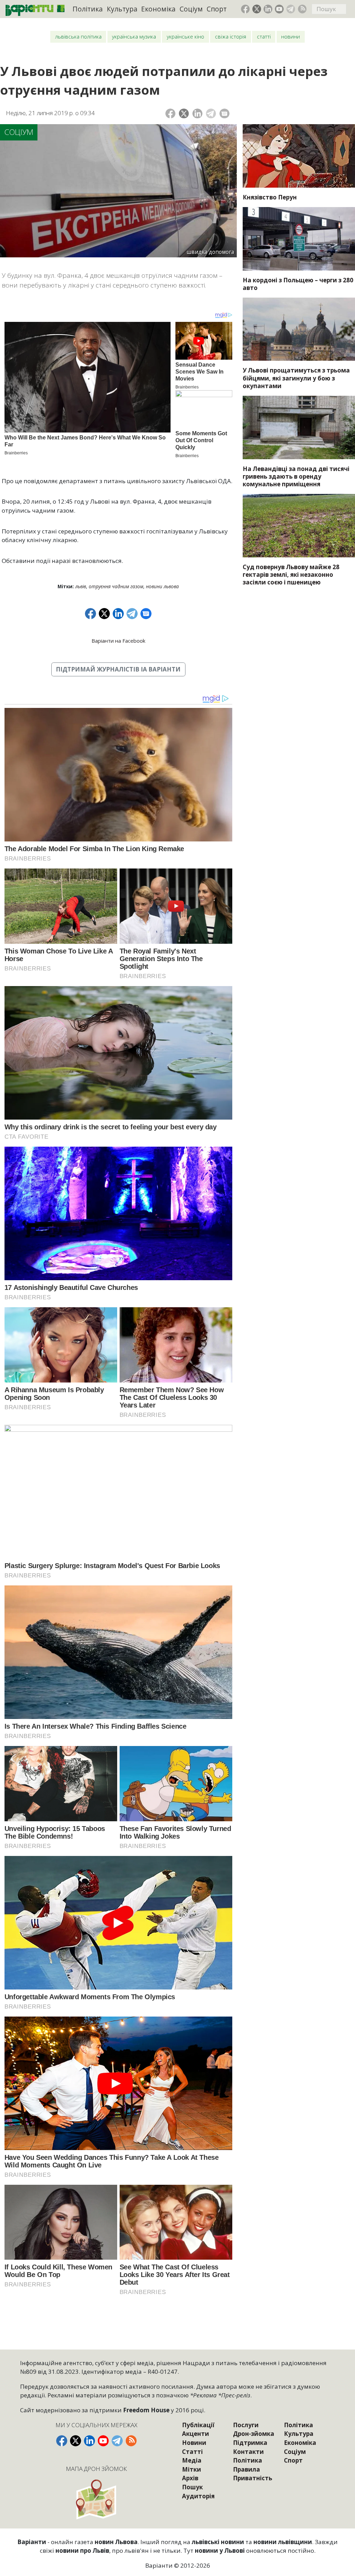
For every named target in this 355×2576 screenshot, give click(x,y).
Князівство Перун (270, 197)
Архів (190, 2478)
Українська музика (134, 37)
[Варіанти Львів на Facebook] (245, 9)
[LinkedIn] (197, 114)
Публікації (198, 2425)
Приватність (253, 2478)
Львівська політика (78, 37)
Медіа (192, 2460)
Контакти (248, 2452)
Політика (88, 9)
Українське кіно (185, 37)
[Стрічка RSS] (302, 9)
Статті (264, 37)
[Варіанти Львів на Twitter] (257, 9)
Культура (122, 9)
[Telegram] (211, 114)
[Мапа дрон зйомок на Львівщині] (97, 2499)
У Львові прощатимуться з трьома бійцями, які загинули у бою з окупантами (296, 378)
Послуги (246, 2425)
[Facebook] (170, 114)
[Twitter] (184, 114)
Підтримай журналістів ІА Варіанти (118, 669)
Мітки (192, 2469)
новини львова (162, 586)
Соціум (191, 9)
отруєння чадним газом (116, 586)
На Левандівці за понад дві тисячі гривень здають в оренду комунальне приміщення (296, 476)
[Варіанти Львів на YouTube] (279, 9)
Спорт (217, 9)
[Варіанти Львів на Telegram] (291, 9)
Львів (81, 586)
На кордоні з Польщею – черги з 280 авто (298, 284)
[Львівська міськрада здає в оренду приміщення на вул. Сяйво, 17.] (299, 427)
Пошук (192, 2487)
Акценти (196, 2434)
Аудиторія (198, 2496)
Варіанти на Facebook (118, 641)
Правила (246, 2469)
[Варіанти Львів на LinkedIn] (268, 9)
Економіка (158, 9)
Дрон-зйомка (254, 2434)
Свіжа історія (231, 37)
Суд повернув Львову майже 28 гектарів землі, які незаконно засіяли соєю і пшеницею (291, 575)
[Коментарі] (224, 114)
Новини (291, 37)
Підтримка (250, 2443)
